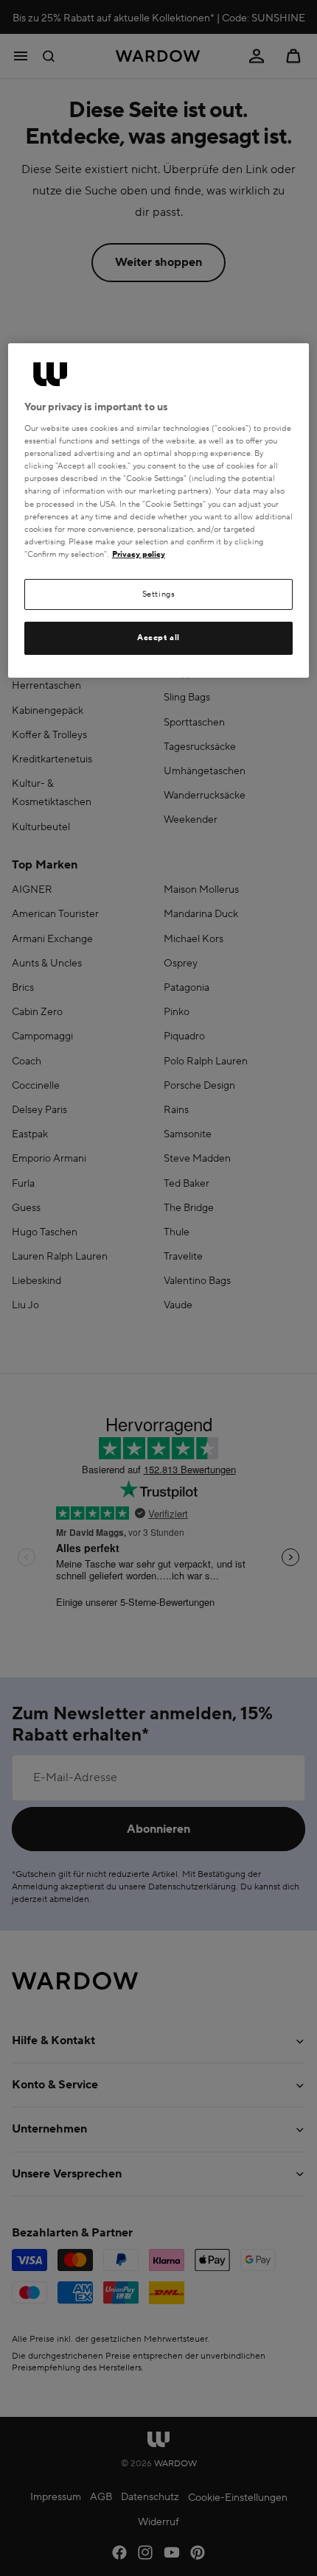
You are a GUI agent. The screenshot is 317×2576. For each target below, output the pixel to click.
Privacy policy (139, 554)
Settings (159, 594)
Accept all (158, 638)
